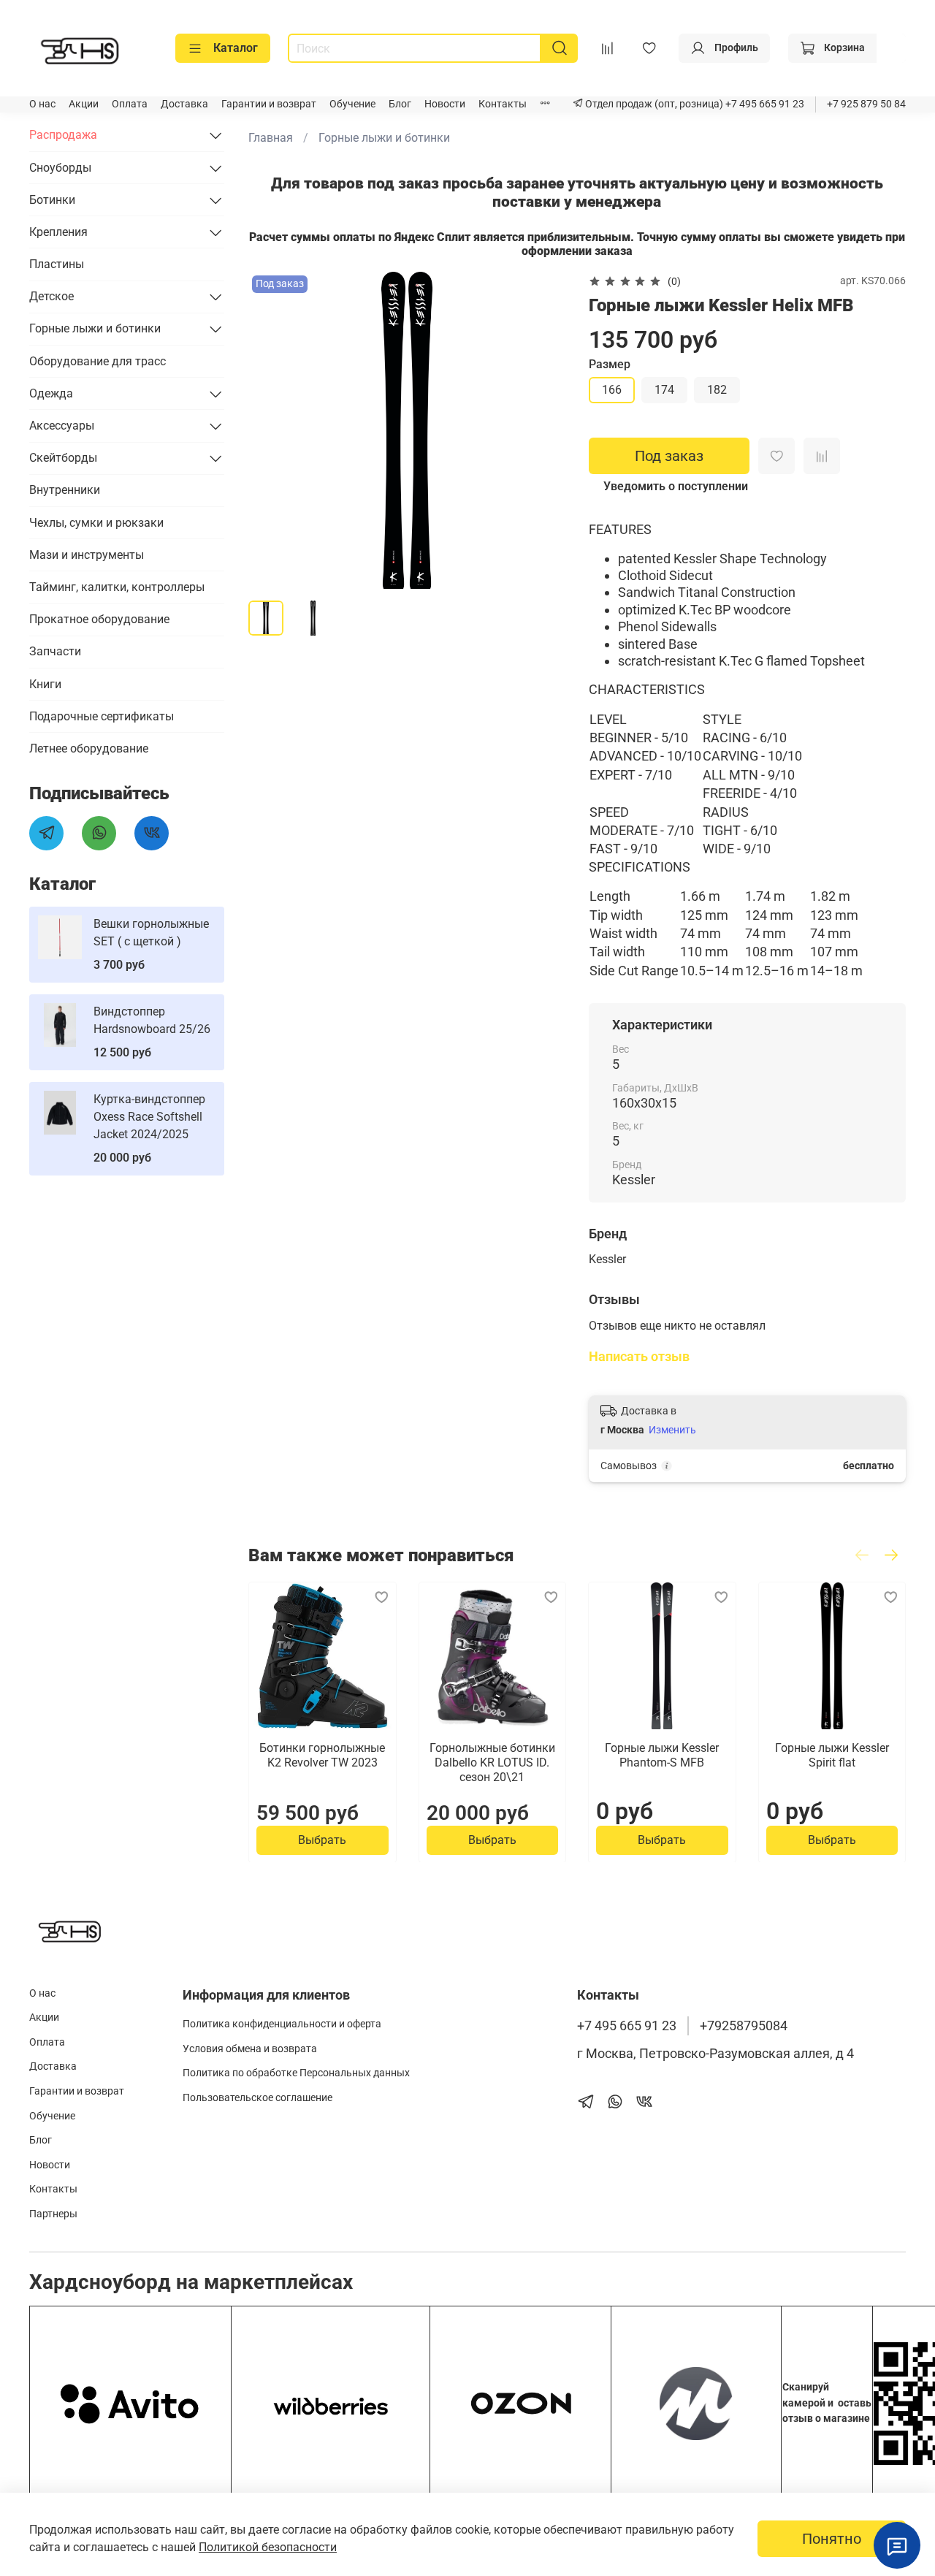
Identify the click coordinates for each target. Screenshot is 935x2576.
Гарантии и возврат (269, 104)
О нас (42, 104)
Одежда (51, 393)
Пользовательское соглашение (257, 2098)
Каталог (236, 48)
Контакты (503, 104)
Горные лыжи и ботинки (384, 138)
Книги (45, 684)
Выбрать (322, 1839)
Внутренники (65, 490)
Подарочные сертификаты (102, 716)
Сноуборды (60, 168)
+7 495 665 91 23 (764, 104)
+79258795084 (744, 2026)
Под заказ (669, 456)
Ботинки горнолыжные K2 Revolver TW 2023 (322, 1754)
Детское (51, 296)
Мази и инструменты (87, 555)
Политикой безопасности (268, 2547)
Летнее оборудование (89, 748)
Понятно (832, 2539)
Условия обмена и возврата (250, 2049)
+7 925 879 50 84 (866, 104)
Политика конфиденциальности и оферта (282, 2024)
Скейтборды (63, 458)
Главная (271, 138)
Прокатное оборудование (99, 619)
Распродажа (63, 135)
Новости (445, 104)
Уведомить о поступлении (676, 486)
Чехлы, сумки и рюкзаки (96, 523)
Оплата (130, 104)
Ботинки (52, 200)
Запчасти (55, 651)
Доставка (184, 104)
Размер (610, 364)
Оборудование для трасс (98, 361)
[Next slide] (542, 430)
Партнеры (53, 2214)
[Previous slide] (272, 430)
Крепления (58, 232)
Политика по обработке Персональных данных (296, 2073)
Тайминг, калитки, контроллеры (117, 587)
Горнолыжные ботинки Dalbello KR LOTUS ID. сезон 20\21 (492, 1762)
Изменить (672, 1430)
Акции (84, 104)
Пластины (57, 264)
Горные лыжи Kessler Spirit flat (832, 1754)
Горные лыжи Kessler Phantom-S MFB (662, 1754)
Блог (400, 104)
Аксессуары (62, 426)
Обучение (352, 104)
